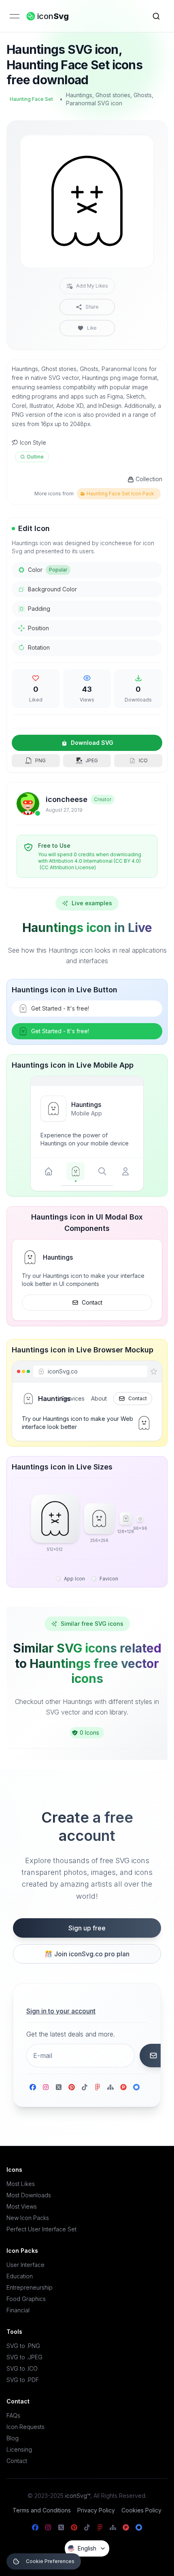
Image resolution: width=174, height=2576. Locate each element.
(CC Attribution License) (68, 867)
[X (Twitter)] (59, 2087)
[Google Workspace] (136, 2087)
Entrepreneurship (30, 2287)
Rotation (39, 647)
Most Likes (21, 2184)
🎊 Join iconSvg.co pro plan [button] (87, 1954)
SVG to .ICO (22, 2368)
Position (38, 628)
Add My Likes (92, 286)
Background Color (52, 589)
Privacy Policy (96, 2510)
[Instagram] (46, 2087)
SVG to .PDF (23, 2380)
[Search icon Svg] (156, 16)
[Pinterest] (72, 2087)
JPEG (92, 760)
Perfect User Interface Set (41, 2229)
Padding (39, 609)
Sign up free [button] (87, 1928)
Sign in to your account (61, 2011)
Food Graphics (26, 2299)
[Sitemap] (110, 2087)
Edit (138, 147)
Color (48, 570)
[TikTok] (85, 2087)
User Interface (25, 2265)
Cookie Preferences (50, 2561)
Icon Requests (25, 2427)
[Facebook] (33, 2087)
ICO (143, 760)
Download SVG (92, 743)
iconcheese (67, 799)
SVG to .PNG (23, 2346)
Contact (92, 1302)
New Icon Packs (28, 2218)
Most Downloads (29, 2195)
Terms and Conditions (42, 2510)
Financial (18, 2310)
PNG (40, 760)
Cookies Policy (141, 2510)
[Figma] (98, 2087)
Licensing (19, 2449)
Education (20, 2276)
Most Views (22, 2206)
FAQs (13, 2415)
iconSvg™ (78, 2496)
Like (92, 328)
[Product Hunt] (123, 2087)
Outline (35, 457)
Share (92, 307)
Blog (13, 2438)
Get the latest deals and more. (71, 2034)
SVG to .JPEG (24, 2357)
